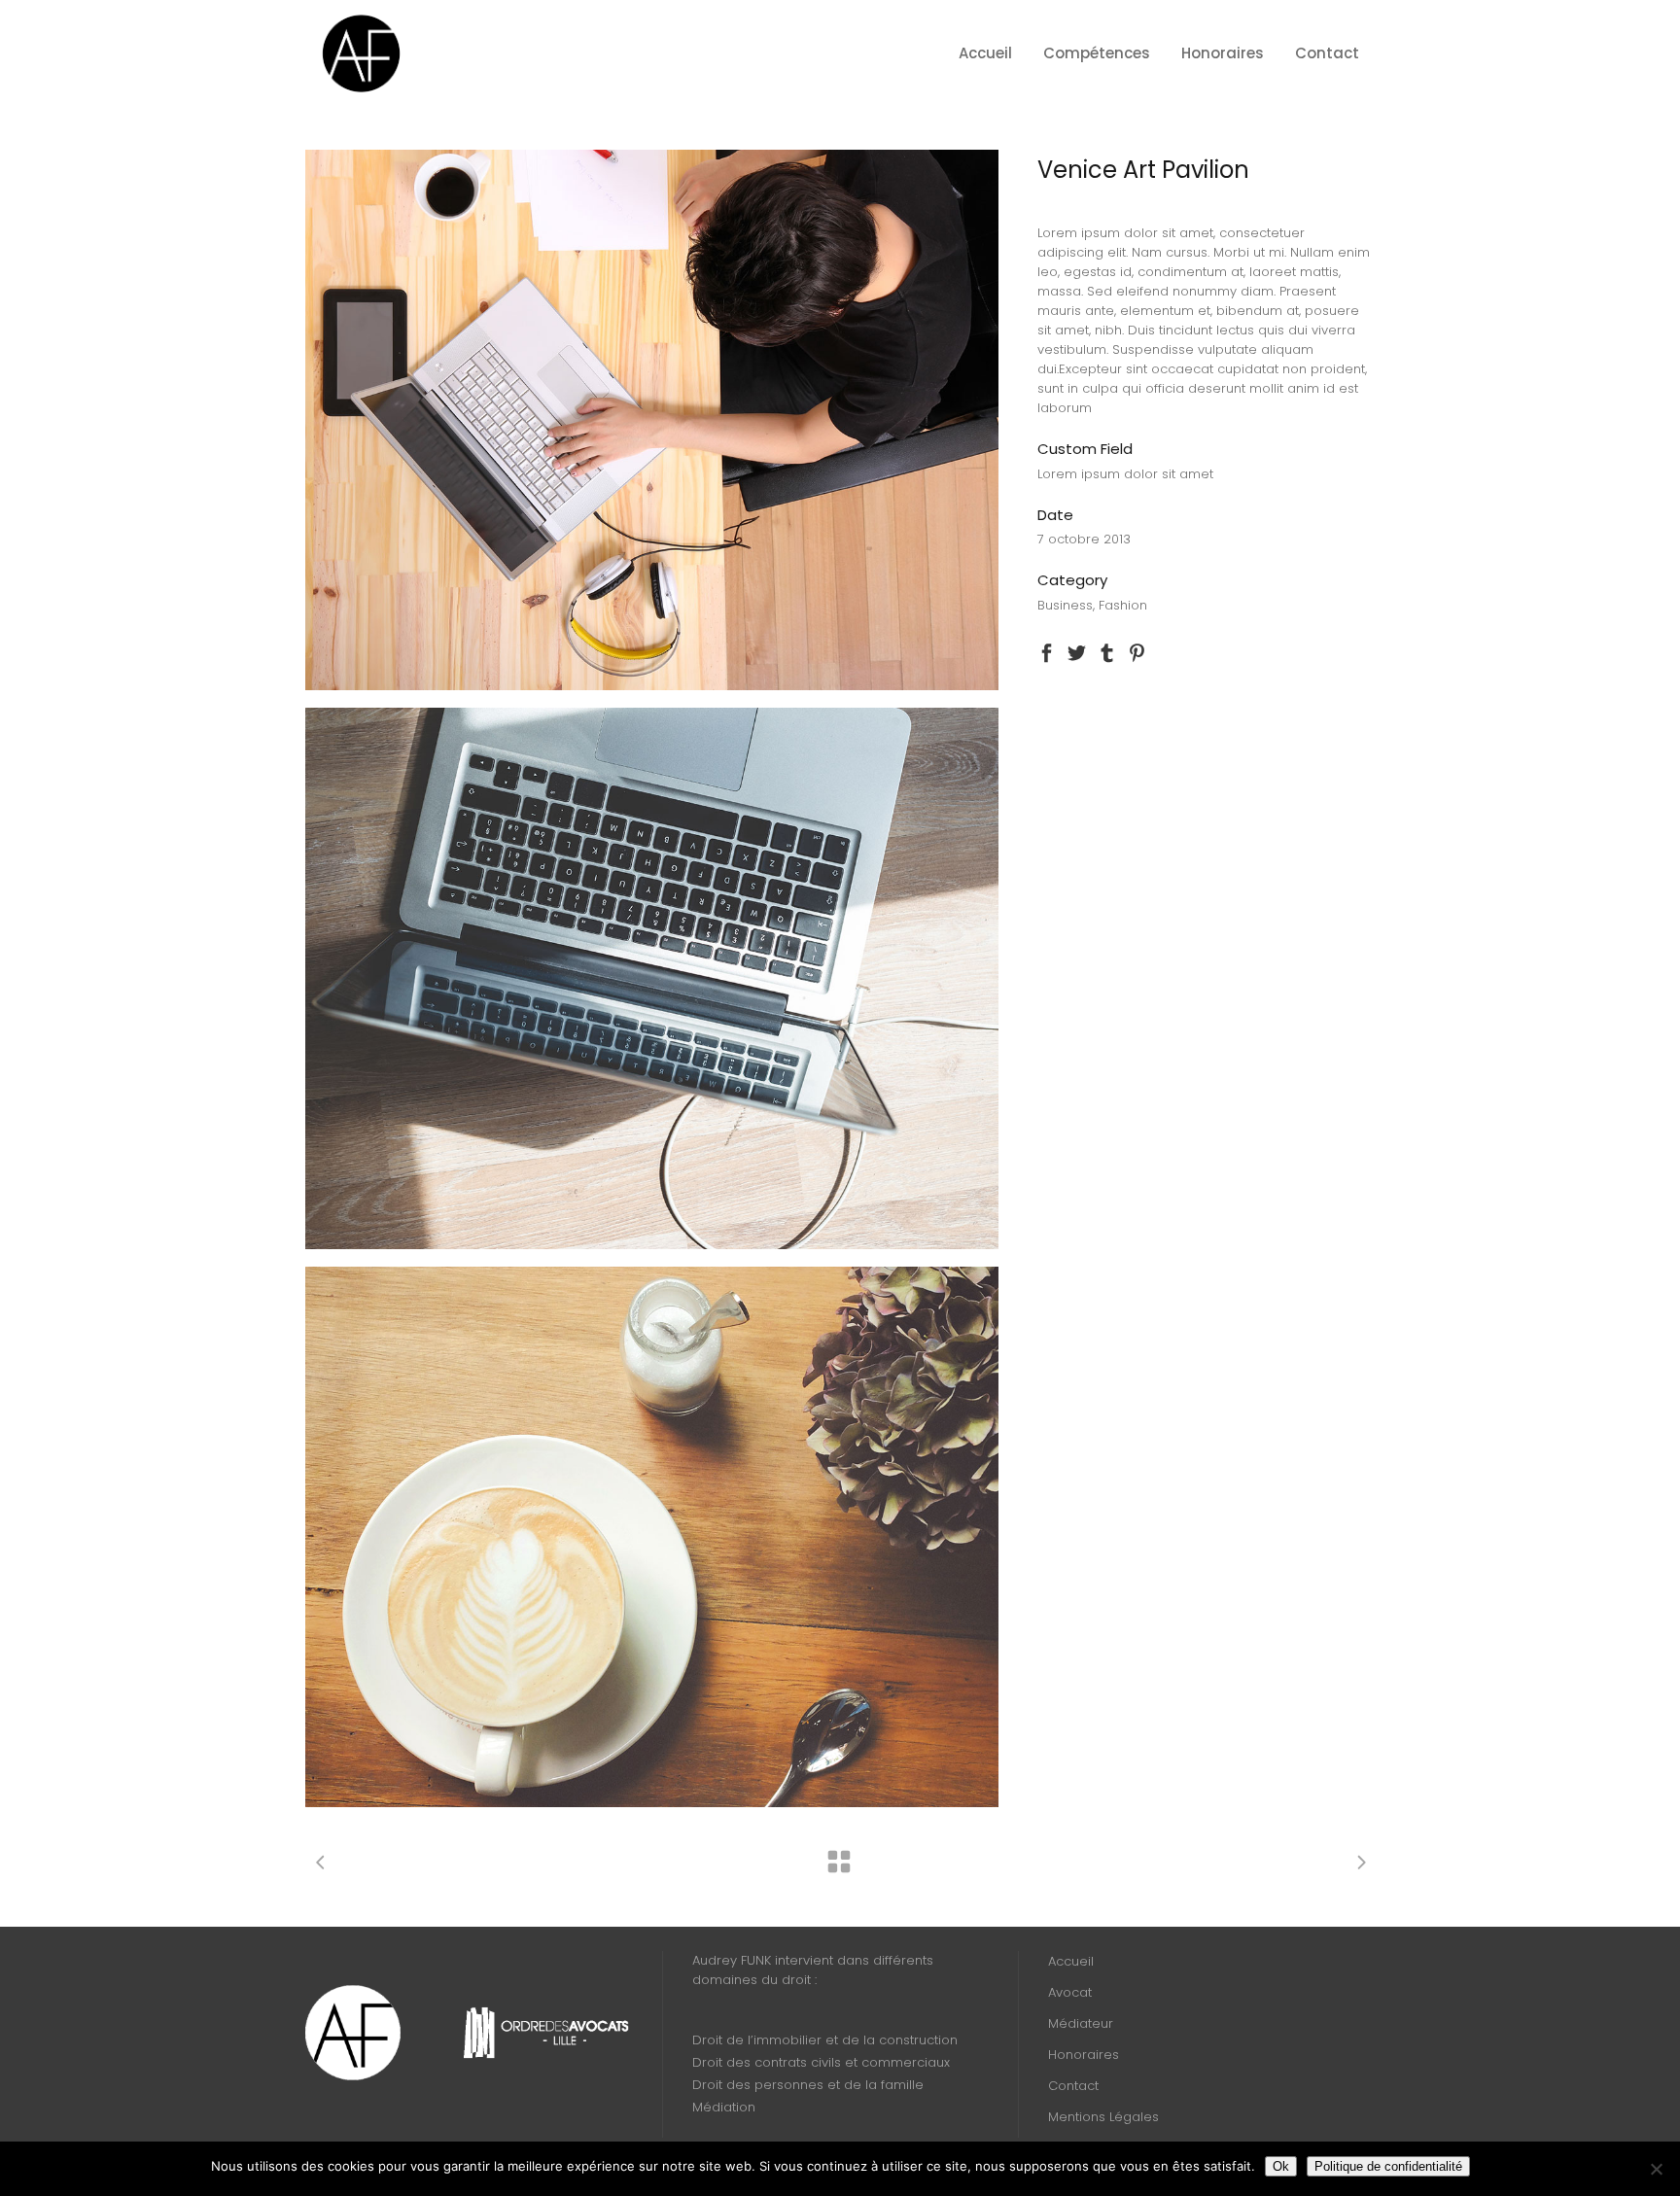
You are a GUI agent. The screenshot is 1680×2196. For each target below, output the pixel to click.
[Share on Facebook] (1047, 652)
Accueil (1071, 1961)
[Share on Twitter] (1077, 652)
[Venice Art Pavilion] (652, 420)
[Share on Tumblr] (1107, 652)
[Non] (1656, 2169)
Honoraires (1084, 2055)
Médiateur (1081, 2023)
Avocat (1070, 1992)
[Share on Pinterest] (1137, 652)
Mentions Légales (1103, 2117)
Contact (1073, 2086)
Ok (1281, 2166)
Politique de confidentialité (1388, 2166)
